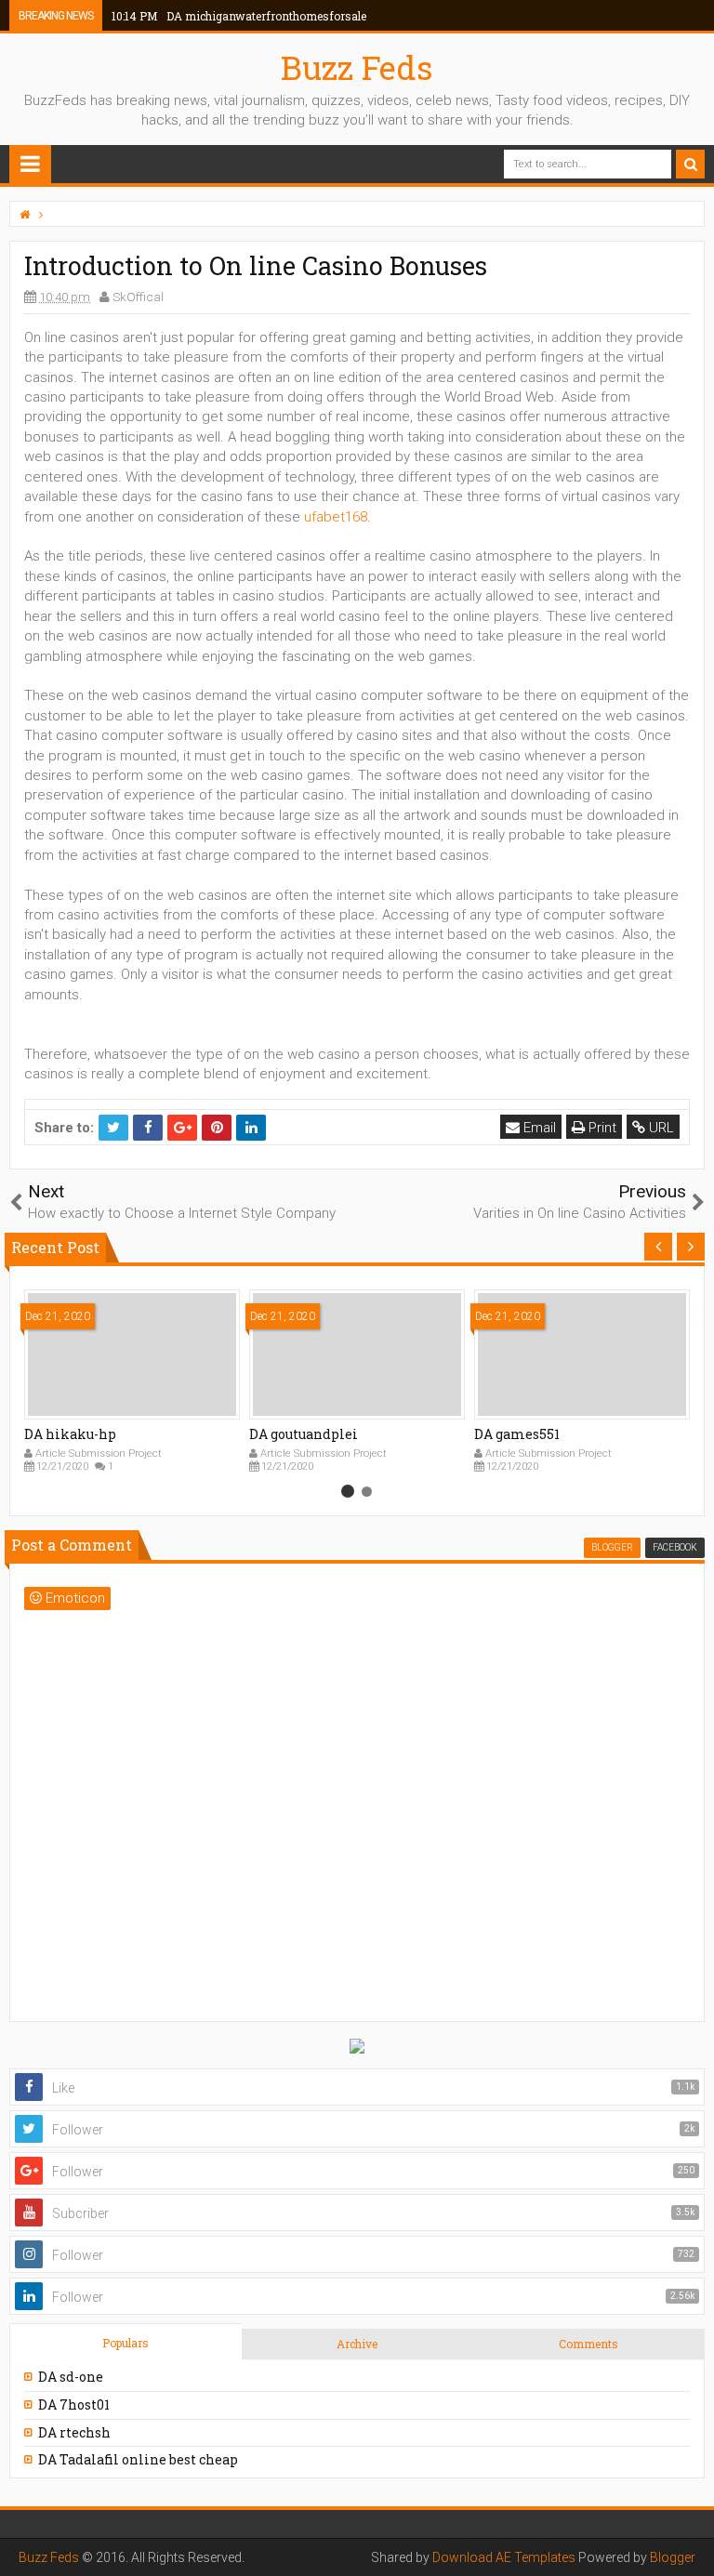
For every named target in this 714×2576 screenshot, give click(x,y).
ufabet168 (336, 517)
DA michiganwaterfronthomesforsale (239, 16)
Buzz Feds (357, 67)
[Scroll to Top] (691, 2543)
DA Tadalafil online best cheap (138, 2459)
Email (538, 1128)
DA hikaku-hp (70, 1434)
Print (601, 1128)
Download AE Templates (504, 2557)
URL (660, 1128)
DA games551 (517, 1434)
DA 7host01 (74, 2404)
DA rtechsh (74, 2432)
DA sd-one (71, 2377)
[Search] (690, 164)
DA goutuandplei (304, 1434)
